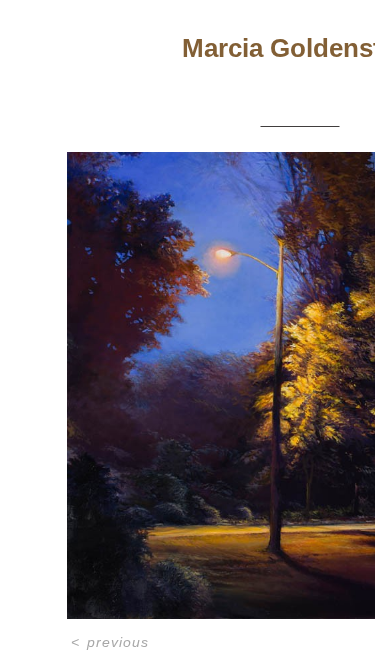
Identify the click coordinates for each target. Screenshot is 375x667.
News (255, 78)
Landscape (300, 119)
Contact (319, 78)
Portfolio (189, 78)
